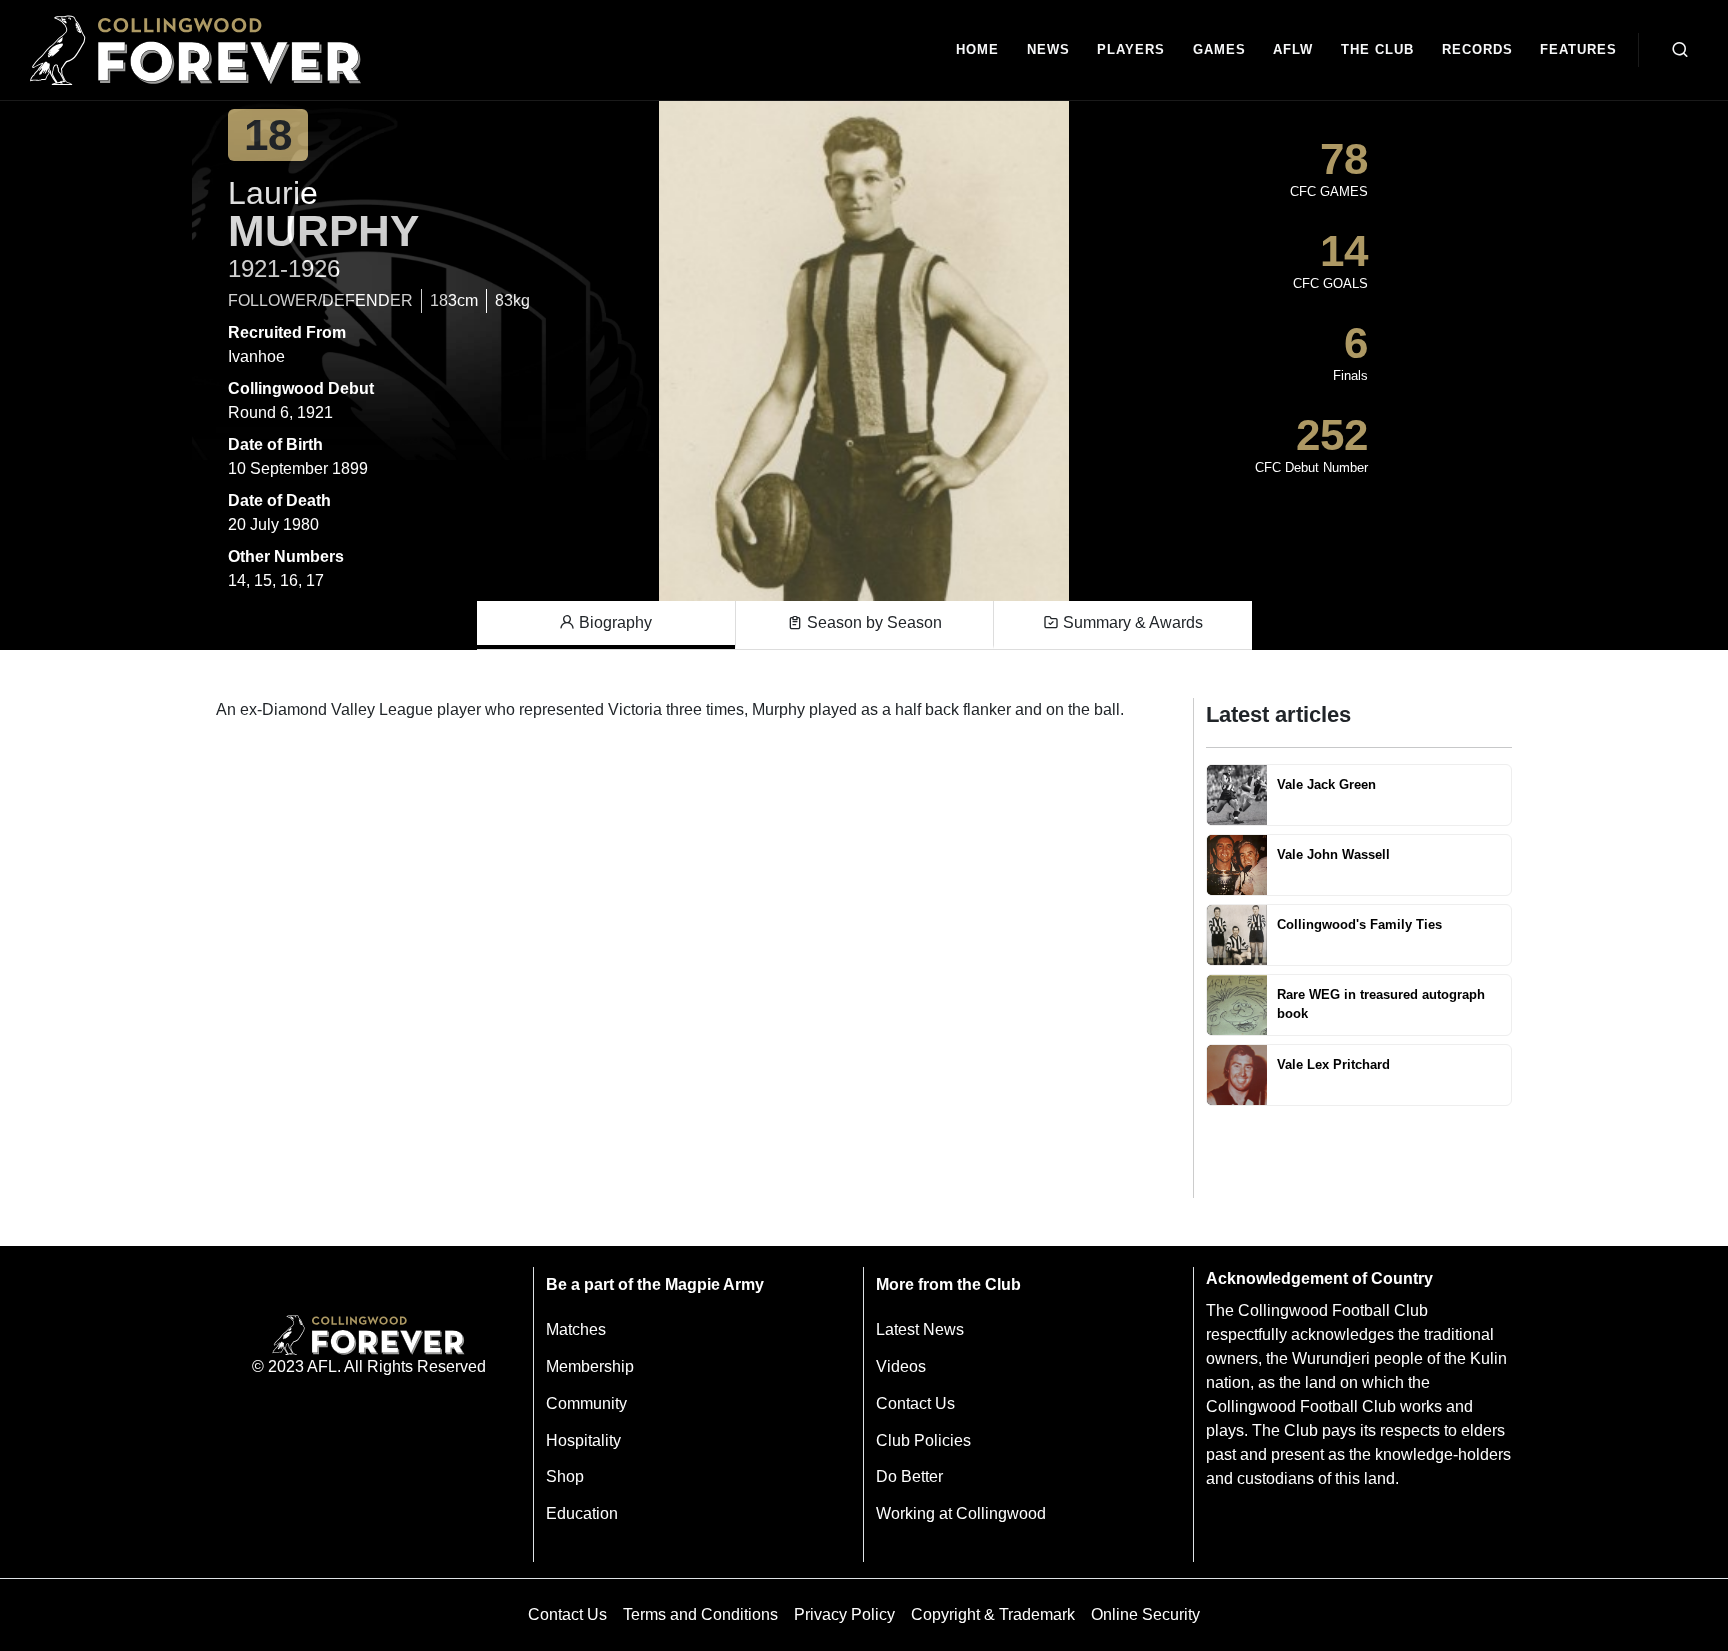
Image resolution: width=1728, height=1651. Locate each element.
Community (586, 1403)
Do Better (909, 1476)
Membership (590, 1366)
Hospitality (583, 1440)
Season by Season (872, 622)
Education (582, 1513)
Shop (565, 1476)
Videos (901, 1366)
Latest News (920, 1329)
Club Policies (923, 1440)
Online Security (1145, 1614)
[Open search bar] (1680, 50)
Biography (613, 622)
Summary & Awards (1131, 622)
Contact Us (915, 1403)
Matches (576, 1329)
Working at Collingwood (961, 1513)
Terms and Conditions (700, 1614)
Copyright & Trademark (993, 1614)
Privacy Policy (844, 1614)
